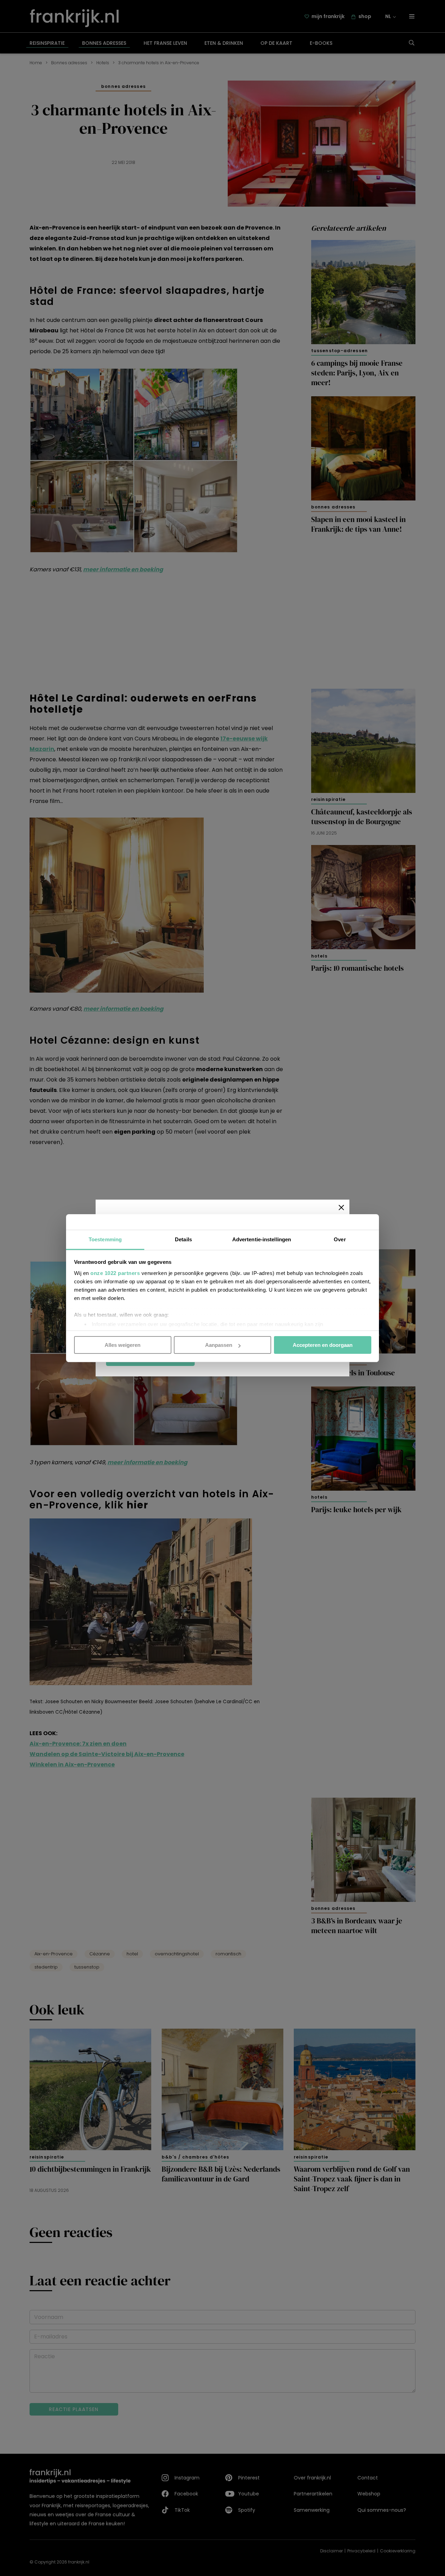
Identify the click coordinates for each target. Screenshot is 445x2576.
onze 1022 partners (115, 1273)
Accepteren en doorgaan (323, 1345)
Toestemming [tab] (105, 1239)
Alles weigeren (123, 1345)
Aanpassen (219, 1345)
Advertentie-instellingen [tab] (262, 1239)
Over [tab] (340, 1239)
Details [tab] (183, 1239)
